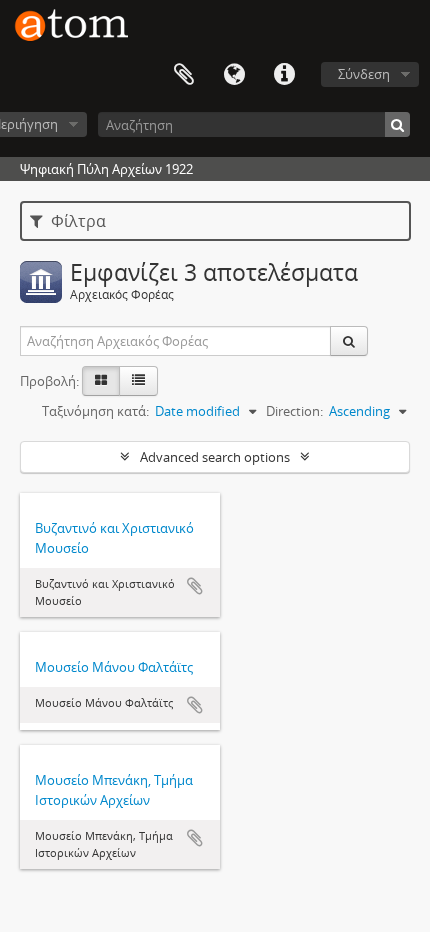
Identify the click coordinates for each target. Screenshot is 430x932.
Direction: (294, 411)
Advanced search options (215, 457)
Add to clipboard (195, 586)
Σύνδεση (364, 74)
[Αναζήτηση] (397, 124)
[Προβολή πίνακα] (138, 381)
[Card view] (101, 381)
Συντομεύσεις (284, 75)
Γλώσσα (234, 75)
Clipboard (184, 75)
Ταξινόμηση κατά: (95, 411)
